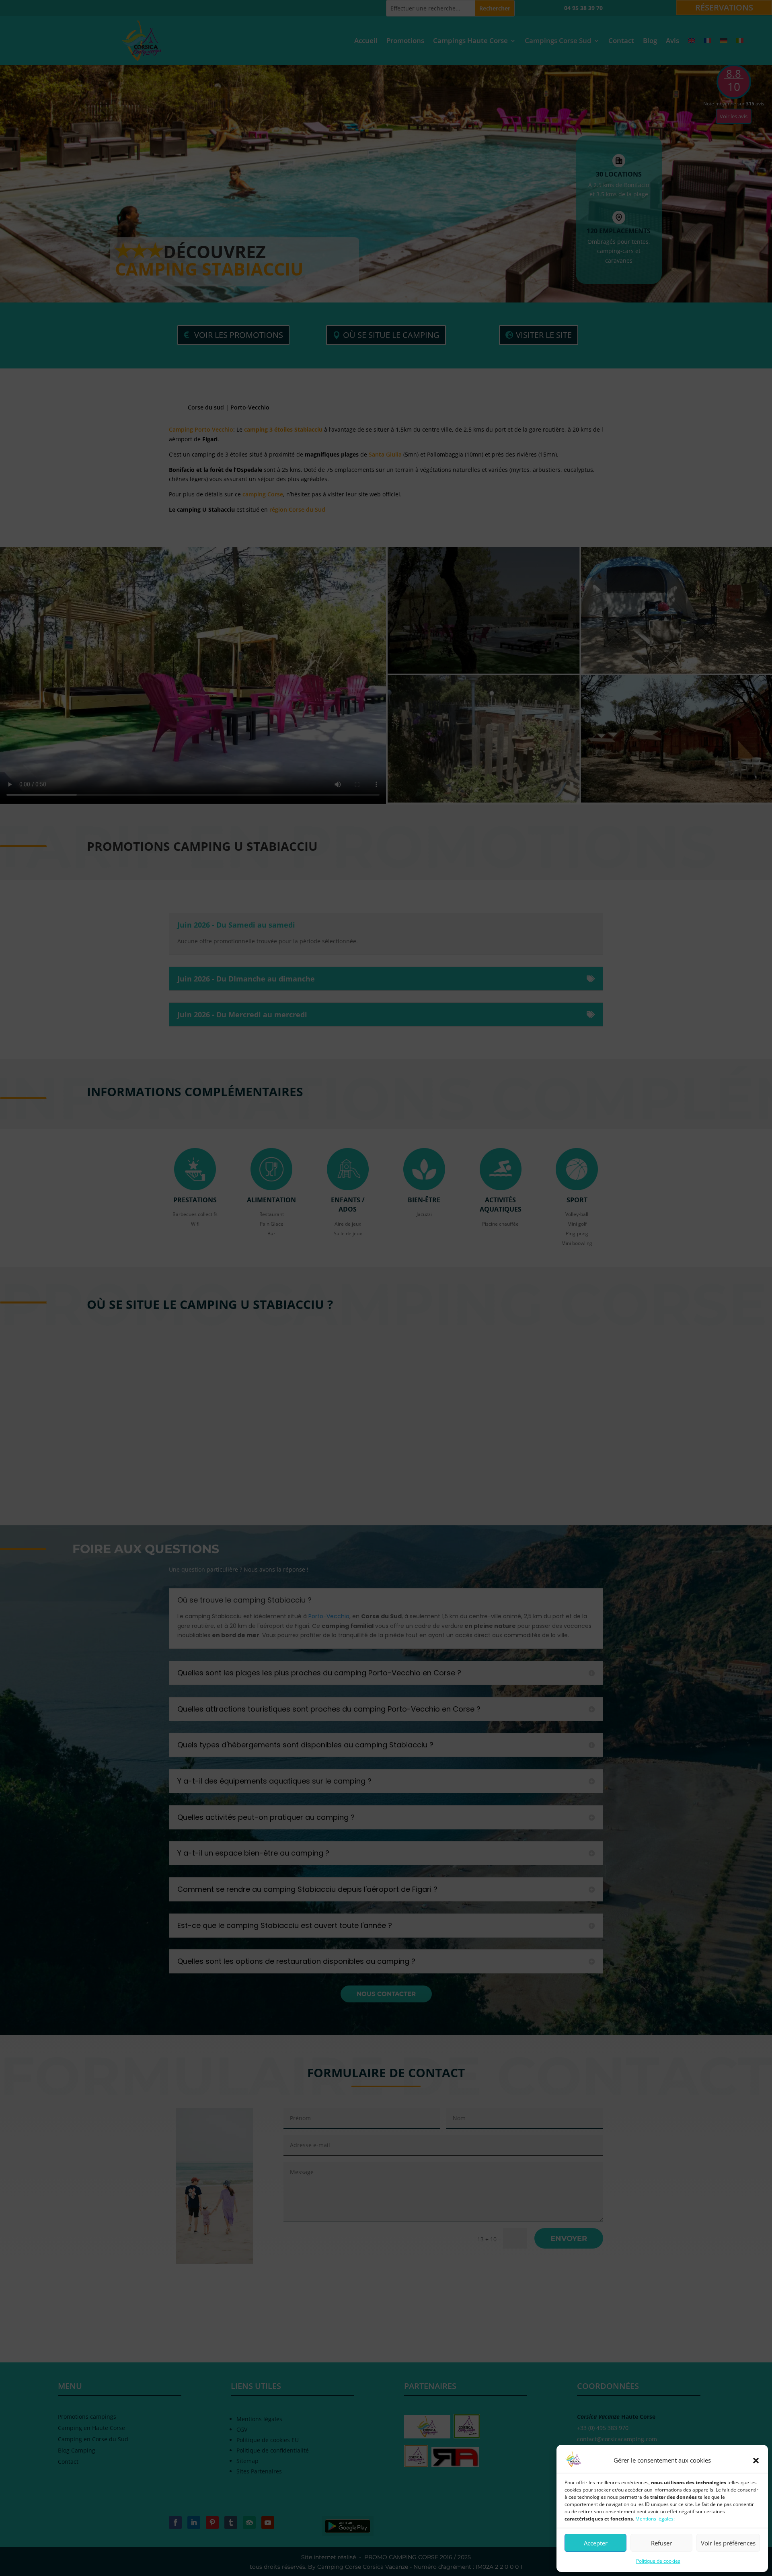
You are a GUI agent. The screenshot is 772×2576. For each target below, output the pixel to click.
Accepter (596, 2543)
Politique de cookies (658, 2561)
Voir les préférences (728, 2543)
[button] (756, 2461)
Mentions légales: (655, 2519)
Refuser (661, 2543)
